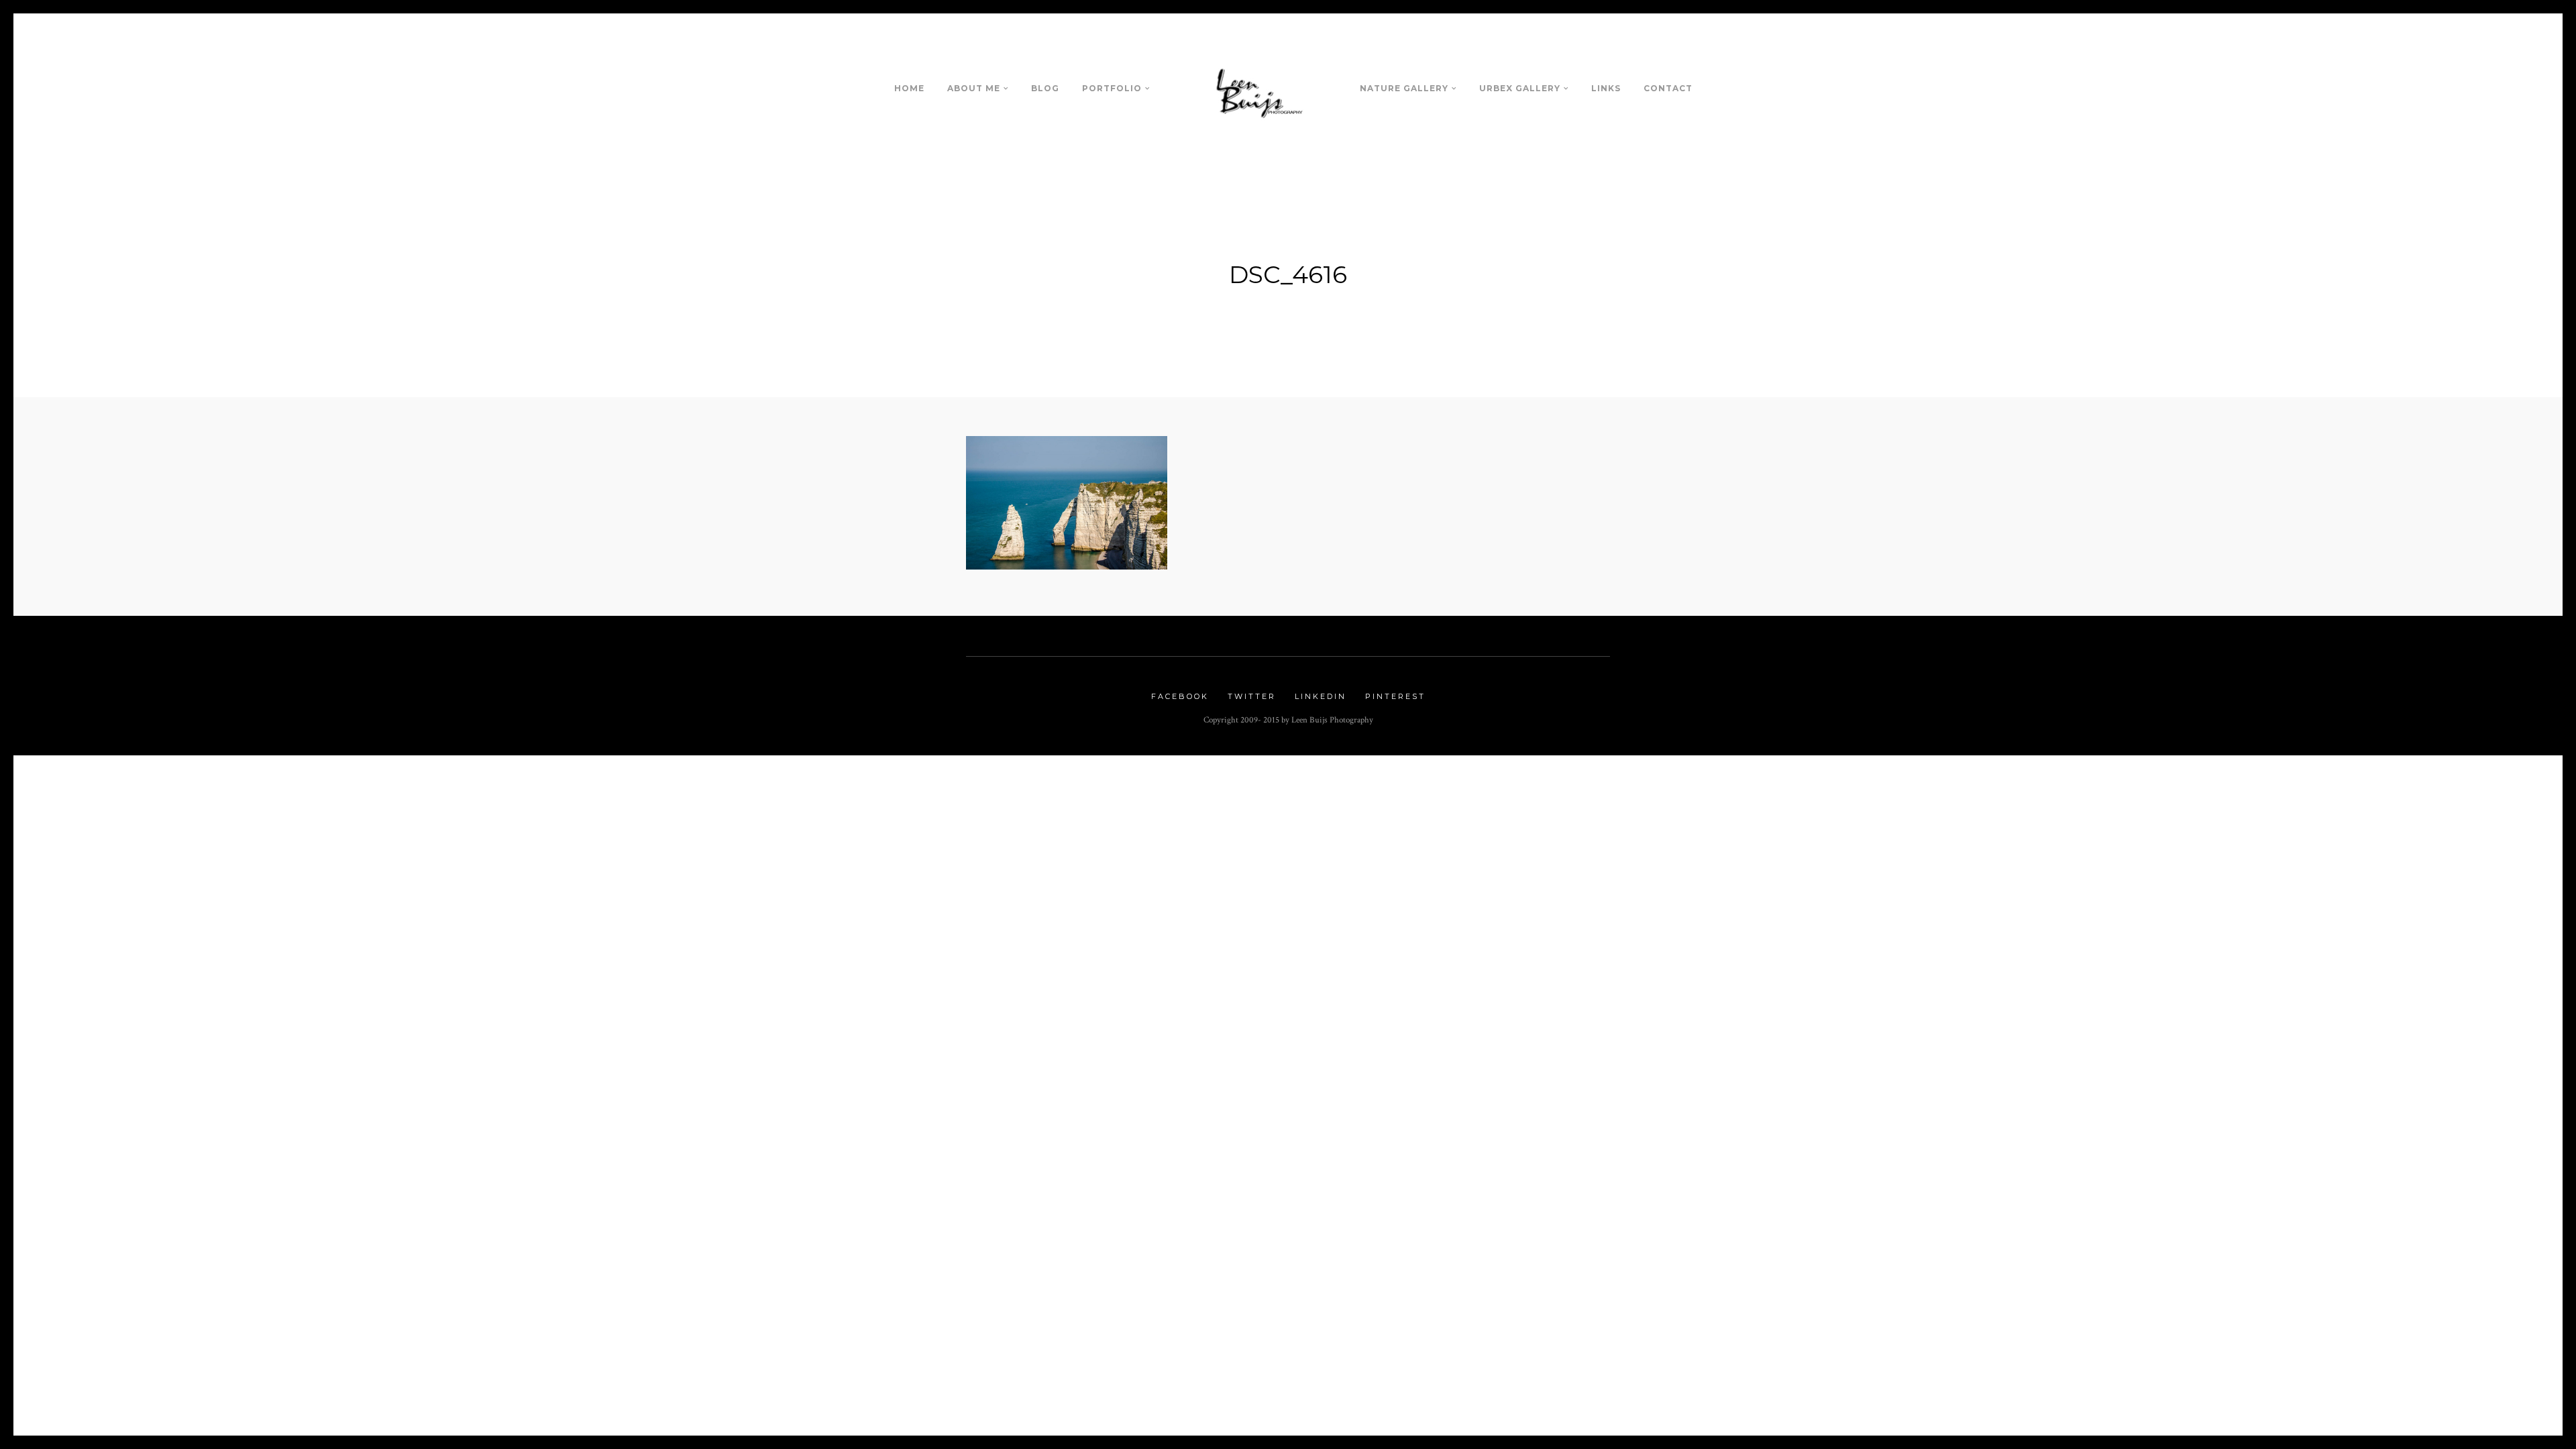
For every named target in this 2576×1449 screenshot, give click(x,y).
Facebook (1180, 696)
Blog (1045, 88)
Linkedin (1321, 696)
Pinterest (1395, 696)
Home (909, 88)
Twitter (1252, 696)
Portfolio (1112, 88)
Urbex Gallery (1520, 88)
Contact (1668, 88)
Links (1606, 88)
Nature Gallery (1404, 88)
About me (974, 88)
